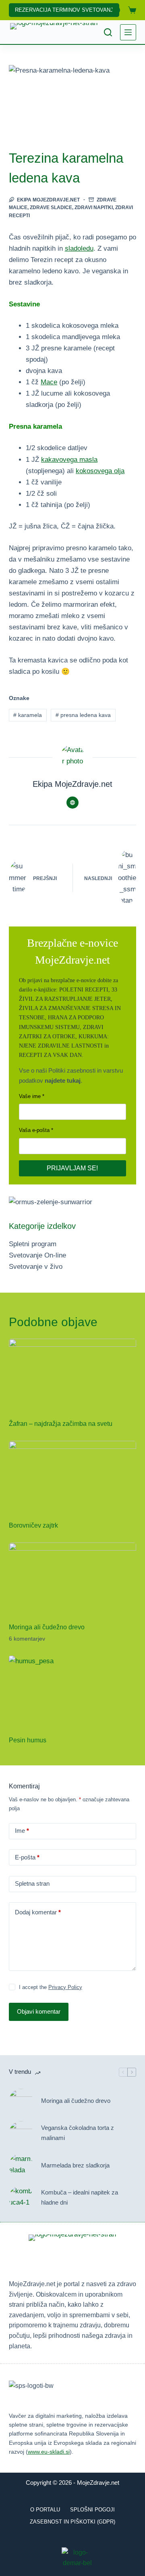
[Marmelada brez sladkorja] (21, 2165)
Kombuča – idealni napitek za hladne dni (80, 2197)
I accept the (51, 1987)
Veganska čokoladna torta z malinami (78, 2133)
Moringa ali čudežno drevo (47, 1627)
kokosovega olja (100, 471)
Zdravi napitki (94, 208)
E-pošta (27, 1857)
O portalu (45, 2510)
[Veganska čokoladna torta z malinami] (21, 2133)
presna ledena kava (83, 715)
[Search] (108, 32)
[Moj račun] (116, 10)
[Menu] (128, 32)
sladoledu (79, 248)
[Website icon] (72, 803)
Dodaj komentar (38, 1912)
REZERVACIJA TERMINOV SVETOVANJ (64, 10)
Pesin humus (28, 1740)
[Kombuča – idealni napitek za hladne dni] (21, 2198)
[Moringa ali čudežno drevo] (73, 1578)
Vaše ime (30, 1096)
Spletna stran (32, 1883)
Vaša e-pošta (34, 1130)
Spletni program (33, 1244)
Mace (49, 382)
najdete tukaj (63, 1080)
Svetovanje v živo (36, 1267)
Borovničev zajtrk (33, 1525)
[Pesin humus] (73, 1691)
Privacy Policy (65, 1987)
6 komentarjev (27, 1639)
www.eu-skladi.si (49, 2452)
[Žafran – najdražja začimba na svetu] (73, 1375)
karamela (28, 715)
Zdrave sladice (51, 208)
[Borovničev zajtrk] (73, 1477)
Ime (22, 1831)
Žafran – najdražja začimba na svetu (61, 1424)
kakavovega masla (69, 460)
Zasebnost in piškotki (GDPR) (72, 2522)
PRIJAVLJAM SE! (72, 1168)
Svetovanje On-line (37, 1255)
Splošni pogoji (92, 2510)
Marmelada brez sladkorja (75, 2165)
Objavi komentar (39, 2011)
